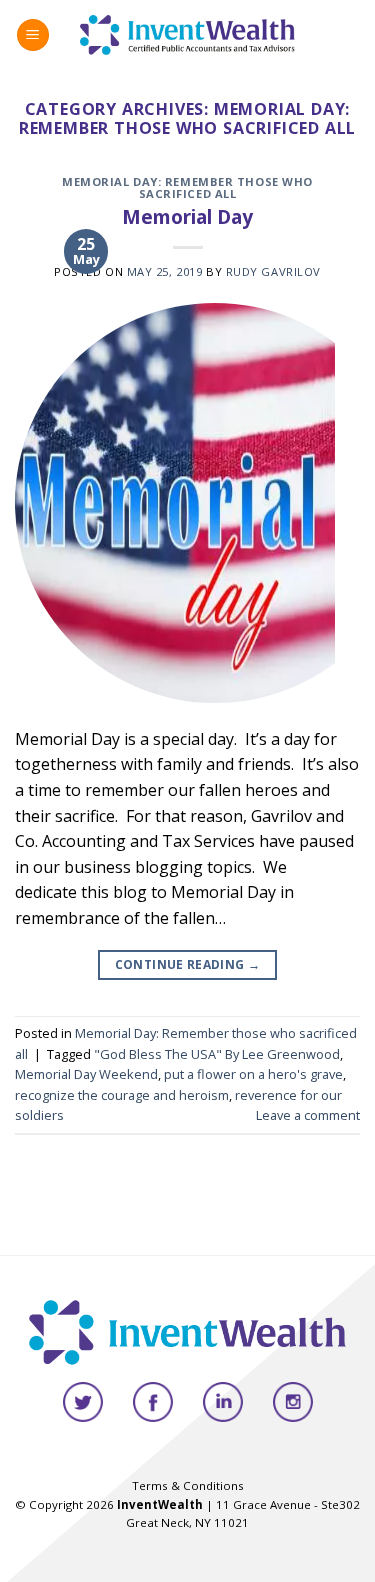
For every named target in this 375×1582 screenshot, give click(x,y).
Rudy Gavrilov (273, 271)
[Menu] (33, 35)
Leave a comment (308, 1115)
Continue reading (188, 964)
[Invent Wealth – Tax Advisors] (187, 34)
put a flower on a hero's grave (253, 1074)
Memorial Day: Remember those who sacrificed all (187, 187)
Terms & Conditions (188, 1485)
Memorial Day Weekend (86, 1074)
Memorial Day (187, 216)
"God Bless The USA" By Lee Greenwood (217, 1054)
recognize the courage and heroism (122, 1095)
